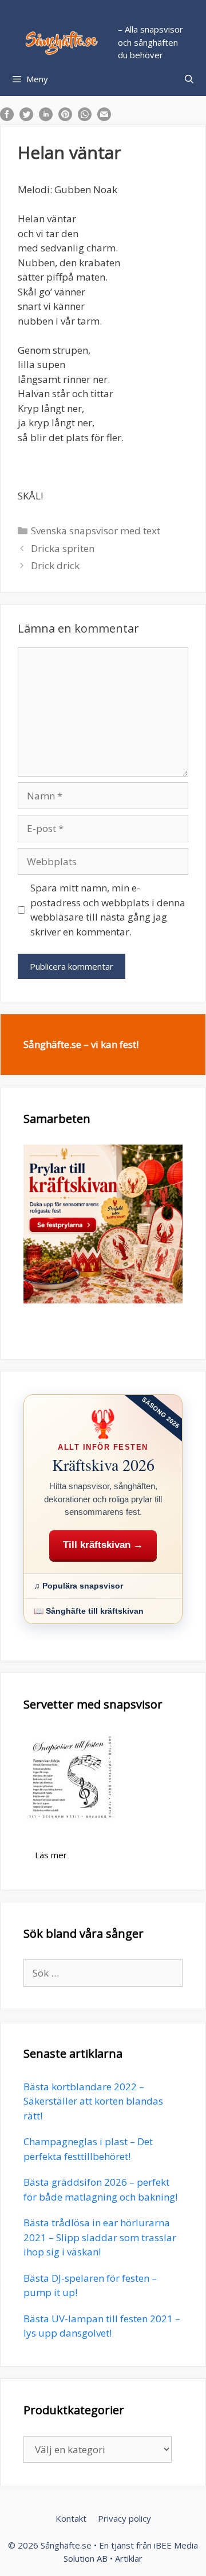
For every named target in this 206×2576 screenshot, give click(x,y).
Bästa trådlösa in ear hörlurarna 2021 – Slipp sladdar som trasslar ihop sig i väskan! (100, 2237)
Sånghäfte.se (66, 2545)
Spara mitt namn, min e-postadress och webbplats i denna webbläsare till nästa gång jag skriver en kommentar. (108, 910)
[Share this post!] (7, 117)
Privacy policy (124, 2518)
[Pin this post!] (65, 117)
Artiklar (129, 2558)
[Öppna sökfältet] (189, 79)
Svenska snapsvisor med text (96, 531)
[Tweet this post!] (26, 117)
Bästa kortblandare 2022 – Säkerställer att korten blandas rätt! (93, 2101)
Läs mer (51, 1855)
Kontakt (71, 2518)
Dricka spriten (63, 548)
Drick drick (55, 565)
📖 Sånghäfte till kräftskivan (89, 1611)
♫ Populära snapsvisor (78, 1586)
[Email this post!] (104, 117)
